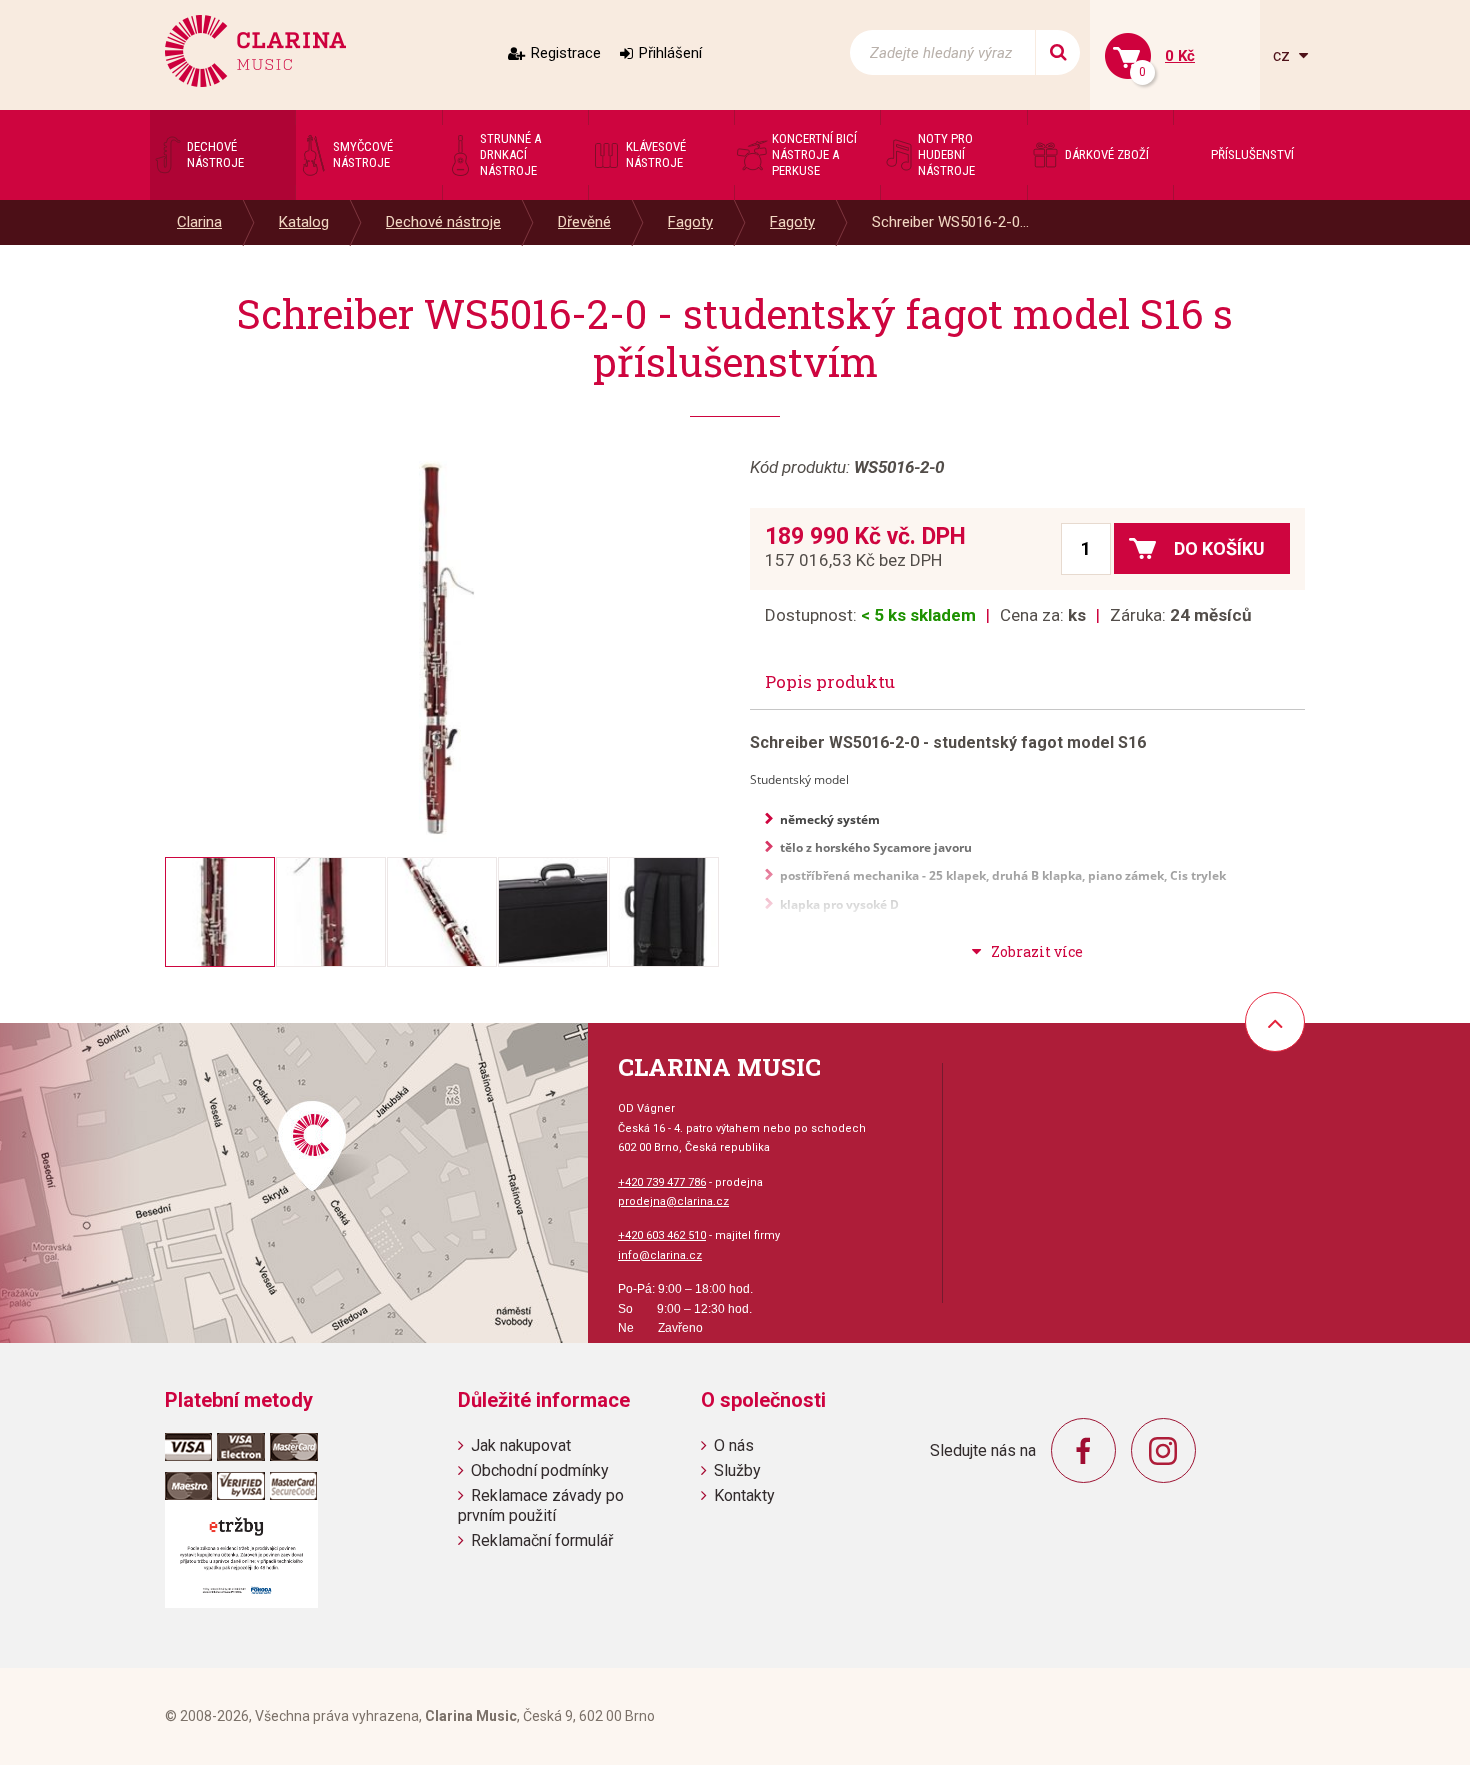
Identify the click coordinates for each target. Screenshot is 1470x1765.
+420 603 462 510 (662, 1235)
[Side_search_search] (1057, 52)
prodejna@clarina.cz (673, 1201)
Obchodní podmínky (540, 1470)
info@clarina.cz (660, 1255)
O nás (734, 1445)
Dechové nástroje (443, 222)
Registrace (566, 53)
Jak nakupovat (521, 1445)
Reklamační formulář (542, 1540)
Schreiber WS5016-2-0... (950, 222)
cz (1283, 55)
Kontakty (744, 1495)
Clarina (199, 222)
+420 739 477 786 (662, 1182)
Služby (737, 1470)
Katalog (304, 222)
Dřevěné (584, 222)
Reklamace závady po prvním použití (541, 1505)
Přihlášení (670, 53)
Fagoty (690, 222)
